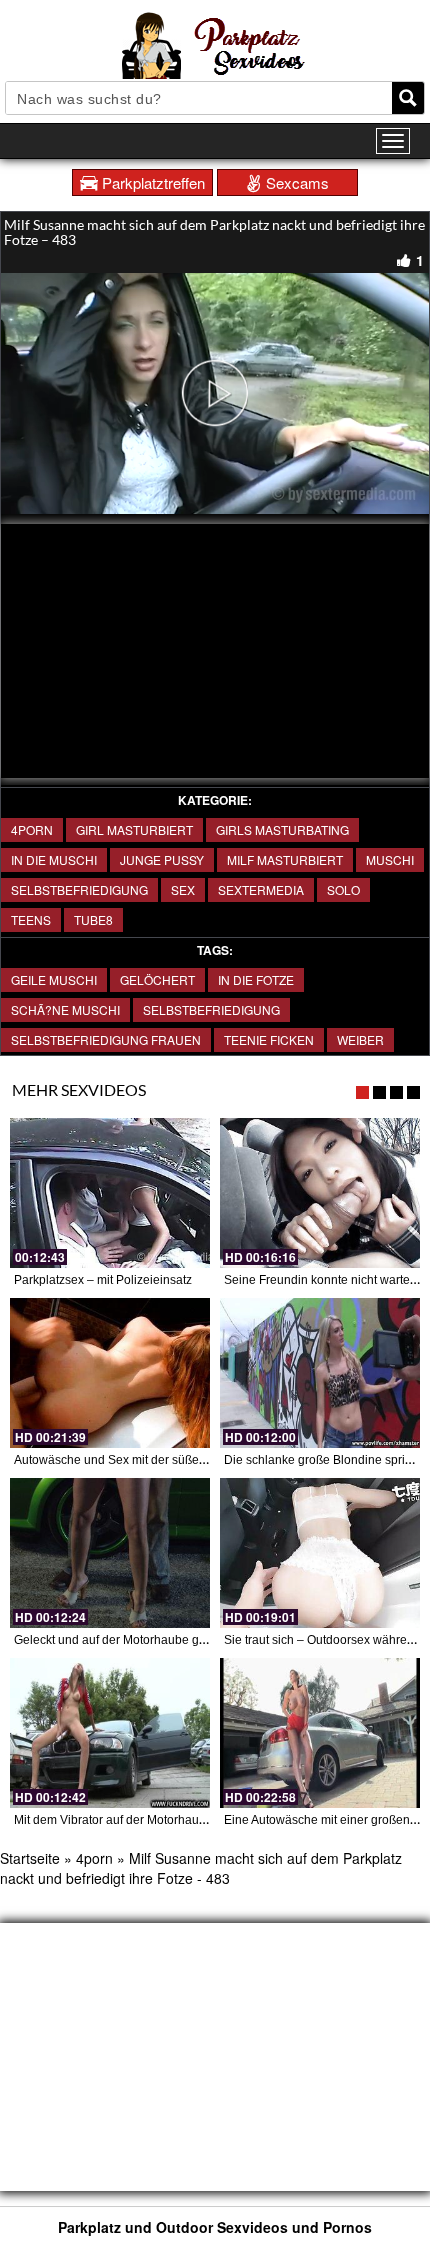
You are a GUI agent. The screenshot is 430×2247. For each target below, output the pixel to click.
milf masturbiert (285, 859)
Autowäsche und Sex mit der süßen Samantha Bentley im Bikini (186, 1460)
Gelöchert (157, 979)
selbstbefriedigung (211, 1009)
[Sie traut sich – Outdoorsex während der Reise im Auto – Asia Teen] (320, 1553)
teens (31, 919)
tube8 (93, 919)
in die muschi (54, 859)
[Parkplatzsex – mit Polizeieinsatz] (110, 1193)
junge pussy (162, 859)
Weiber (360, 1039)
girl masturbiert (134, 829)
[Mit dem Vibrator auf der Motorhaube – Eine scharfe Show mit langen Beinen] (110, 1733)
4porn (32, 829)
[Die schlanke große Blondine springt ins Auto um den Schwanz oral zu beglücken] (320, 1373)
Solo (343, 889)
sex (183, 889)
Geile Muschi (54, 979)
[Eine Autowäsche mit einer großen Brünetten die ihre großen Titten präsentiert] (320, 1733)
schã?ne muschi (65, 1009)
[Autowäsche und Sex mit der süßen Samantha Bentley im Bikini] (110, 1373)
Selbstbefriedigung (79, 889)
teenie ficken (269, 1039)
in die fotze (256, 979)
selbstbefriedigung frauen (106, 1039)
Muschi (390, 859)
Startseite (30, 1858)
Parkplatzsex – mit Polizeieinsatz (103, 1280)
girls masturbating (282, 829)
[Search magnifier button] (408, 98)
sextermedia (261, 889)
